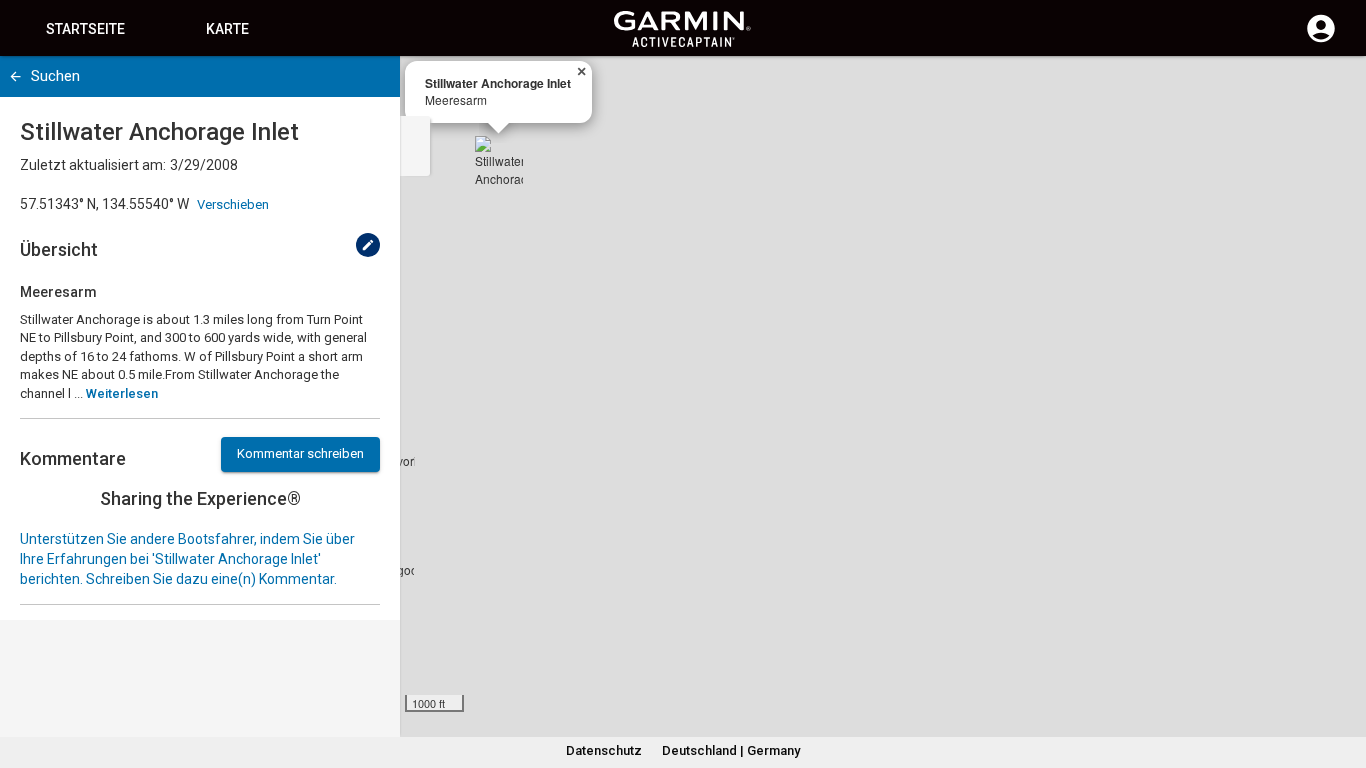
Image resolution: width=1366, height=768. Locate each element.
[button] (1341, 677)
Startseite (85, 29)
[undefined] (368, 245)
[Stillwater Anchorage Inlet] (499, 160)
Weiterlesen (122, 393)
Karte (227, 29)
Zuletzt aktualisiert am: (93, 165)
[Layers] (1332, 90)
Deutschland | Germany (731, 750)
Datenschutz (604, 750)
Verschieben (233, 204)
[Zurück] (15, 76)
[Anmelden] (1321, 40)
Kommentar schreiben (300, 453)
